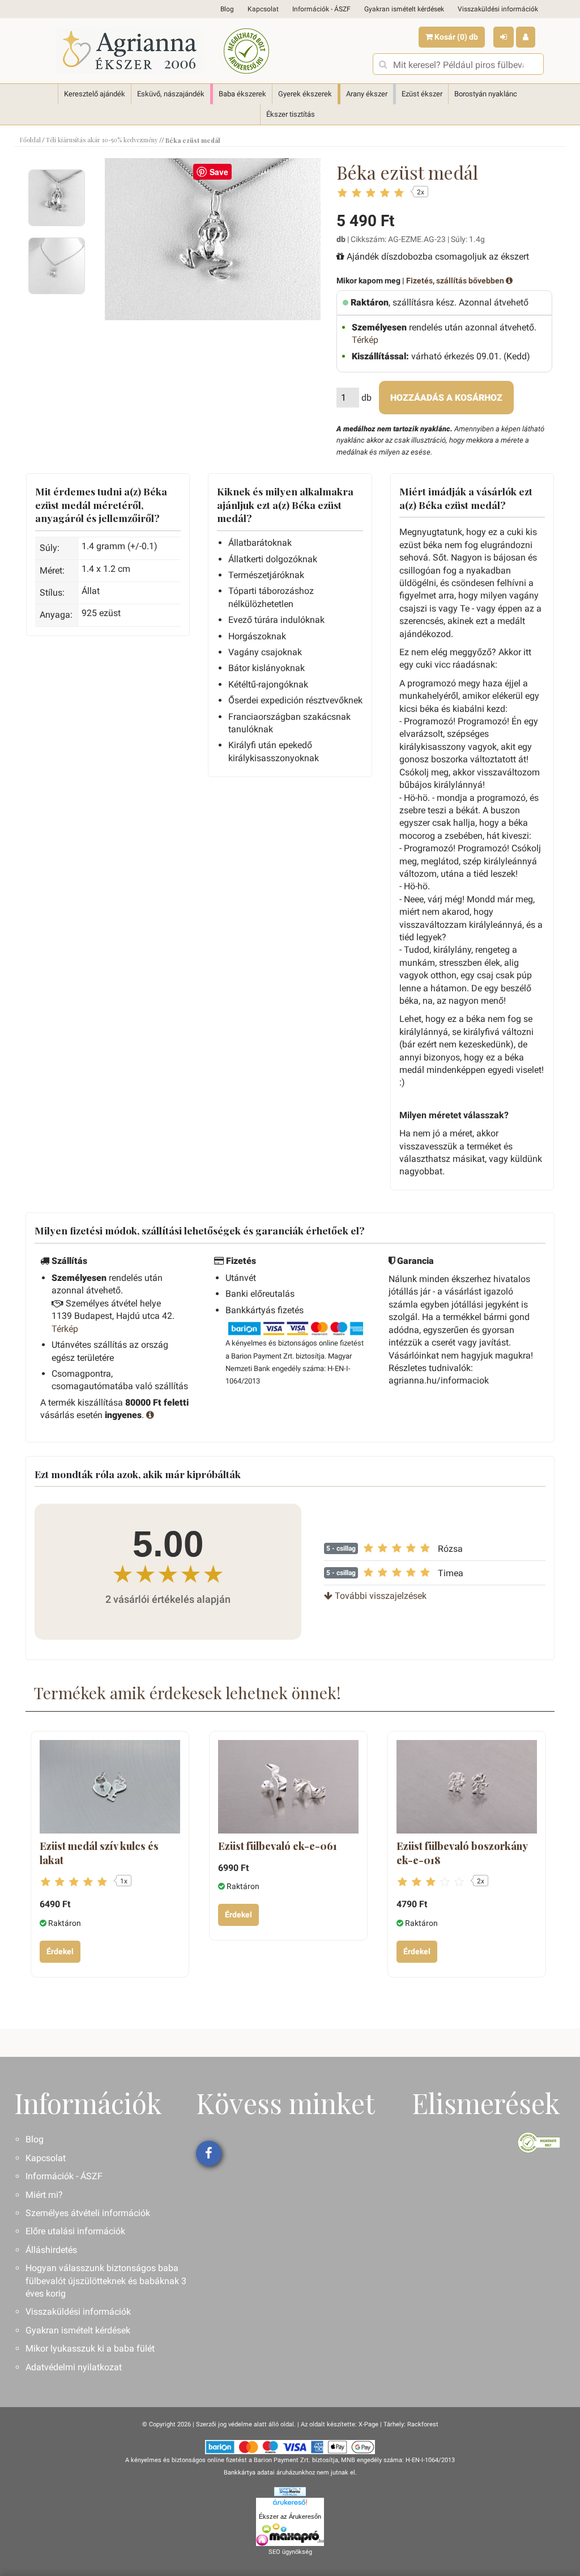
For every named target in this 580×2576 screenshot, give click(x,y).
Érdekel (60, 1951)
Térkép (365, 340)
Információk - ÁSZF (321, 9)
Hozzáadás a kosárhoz (446, 398)
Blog (227, 9)
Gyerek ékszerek (305, 94)
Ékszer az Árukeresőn (290, 2516)
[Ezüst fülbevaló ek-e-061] (288, 1787)
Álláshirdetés (51, 2250)
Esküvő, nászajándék (171, 94)
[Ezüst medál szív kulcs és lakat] (110, 1787)
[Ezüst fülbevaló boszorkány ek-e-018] (467, 1787)
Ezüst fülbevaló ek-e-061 (278, 1846)
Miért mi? (44, 2195)
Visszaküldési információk (498, 9)
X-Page (368, 2424)
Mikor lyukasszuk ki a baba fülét (90, 2348)
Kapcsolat (263, 9)
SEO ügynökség (290, 2552)
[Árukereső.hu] (290, 2504)
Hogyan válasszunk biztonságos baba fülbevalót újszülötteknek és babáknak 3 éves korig (106, 2281)
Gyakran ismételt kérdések (404, 9)
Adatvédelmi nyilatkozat (74, 2367)
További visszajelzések (379, 1596)
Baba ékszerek (242, 94)
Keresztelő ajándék (95, 94)
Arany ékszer (367, 94)
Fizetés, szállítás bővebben (456, 281)
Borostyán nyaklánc (486, 94)
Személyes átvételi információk (88, 2213)
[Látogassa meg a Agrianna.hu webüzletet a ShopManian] (290, 2491)
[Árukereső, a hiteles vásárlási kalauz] (246, 51)
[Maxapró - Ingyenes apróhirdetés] (290, 2535)
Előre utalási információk (75, 2231)
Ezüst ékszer (422, 94)
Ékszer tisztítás (291, 114)
